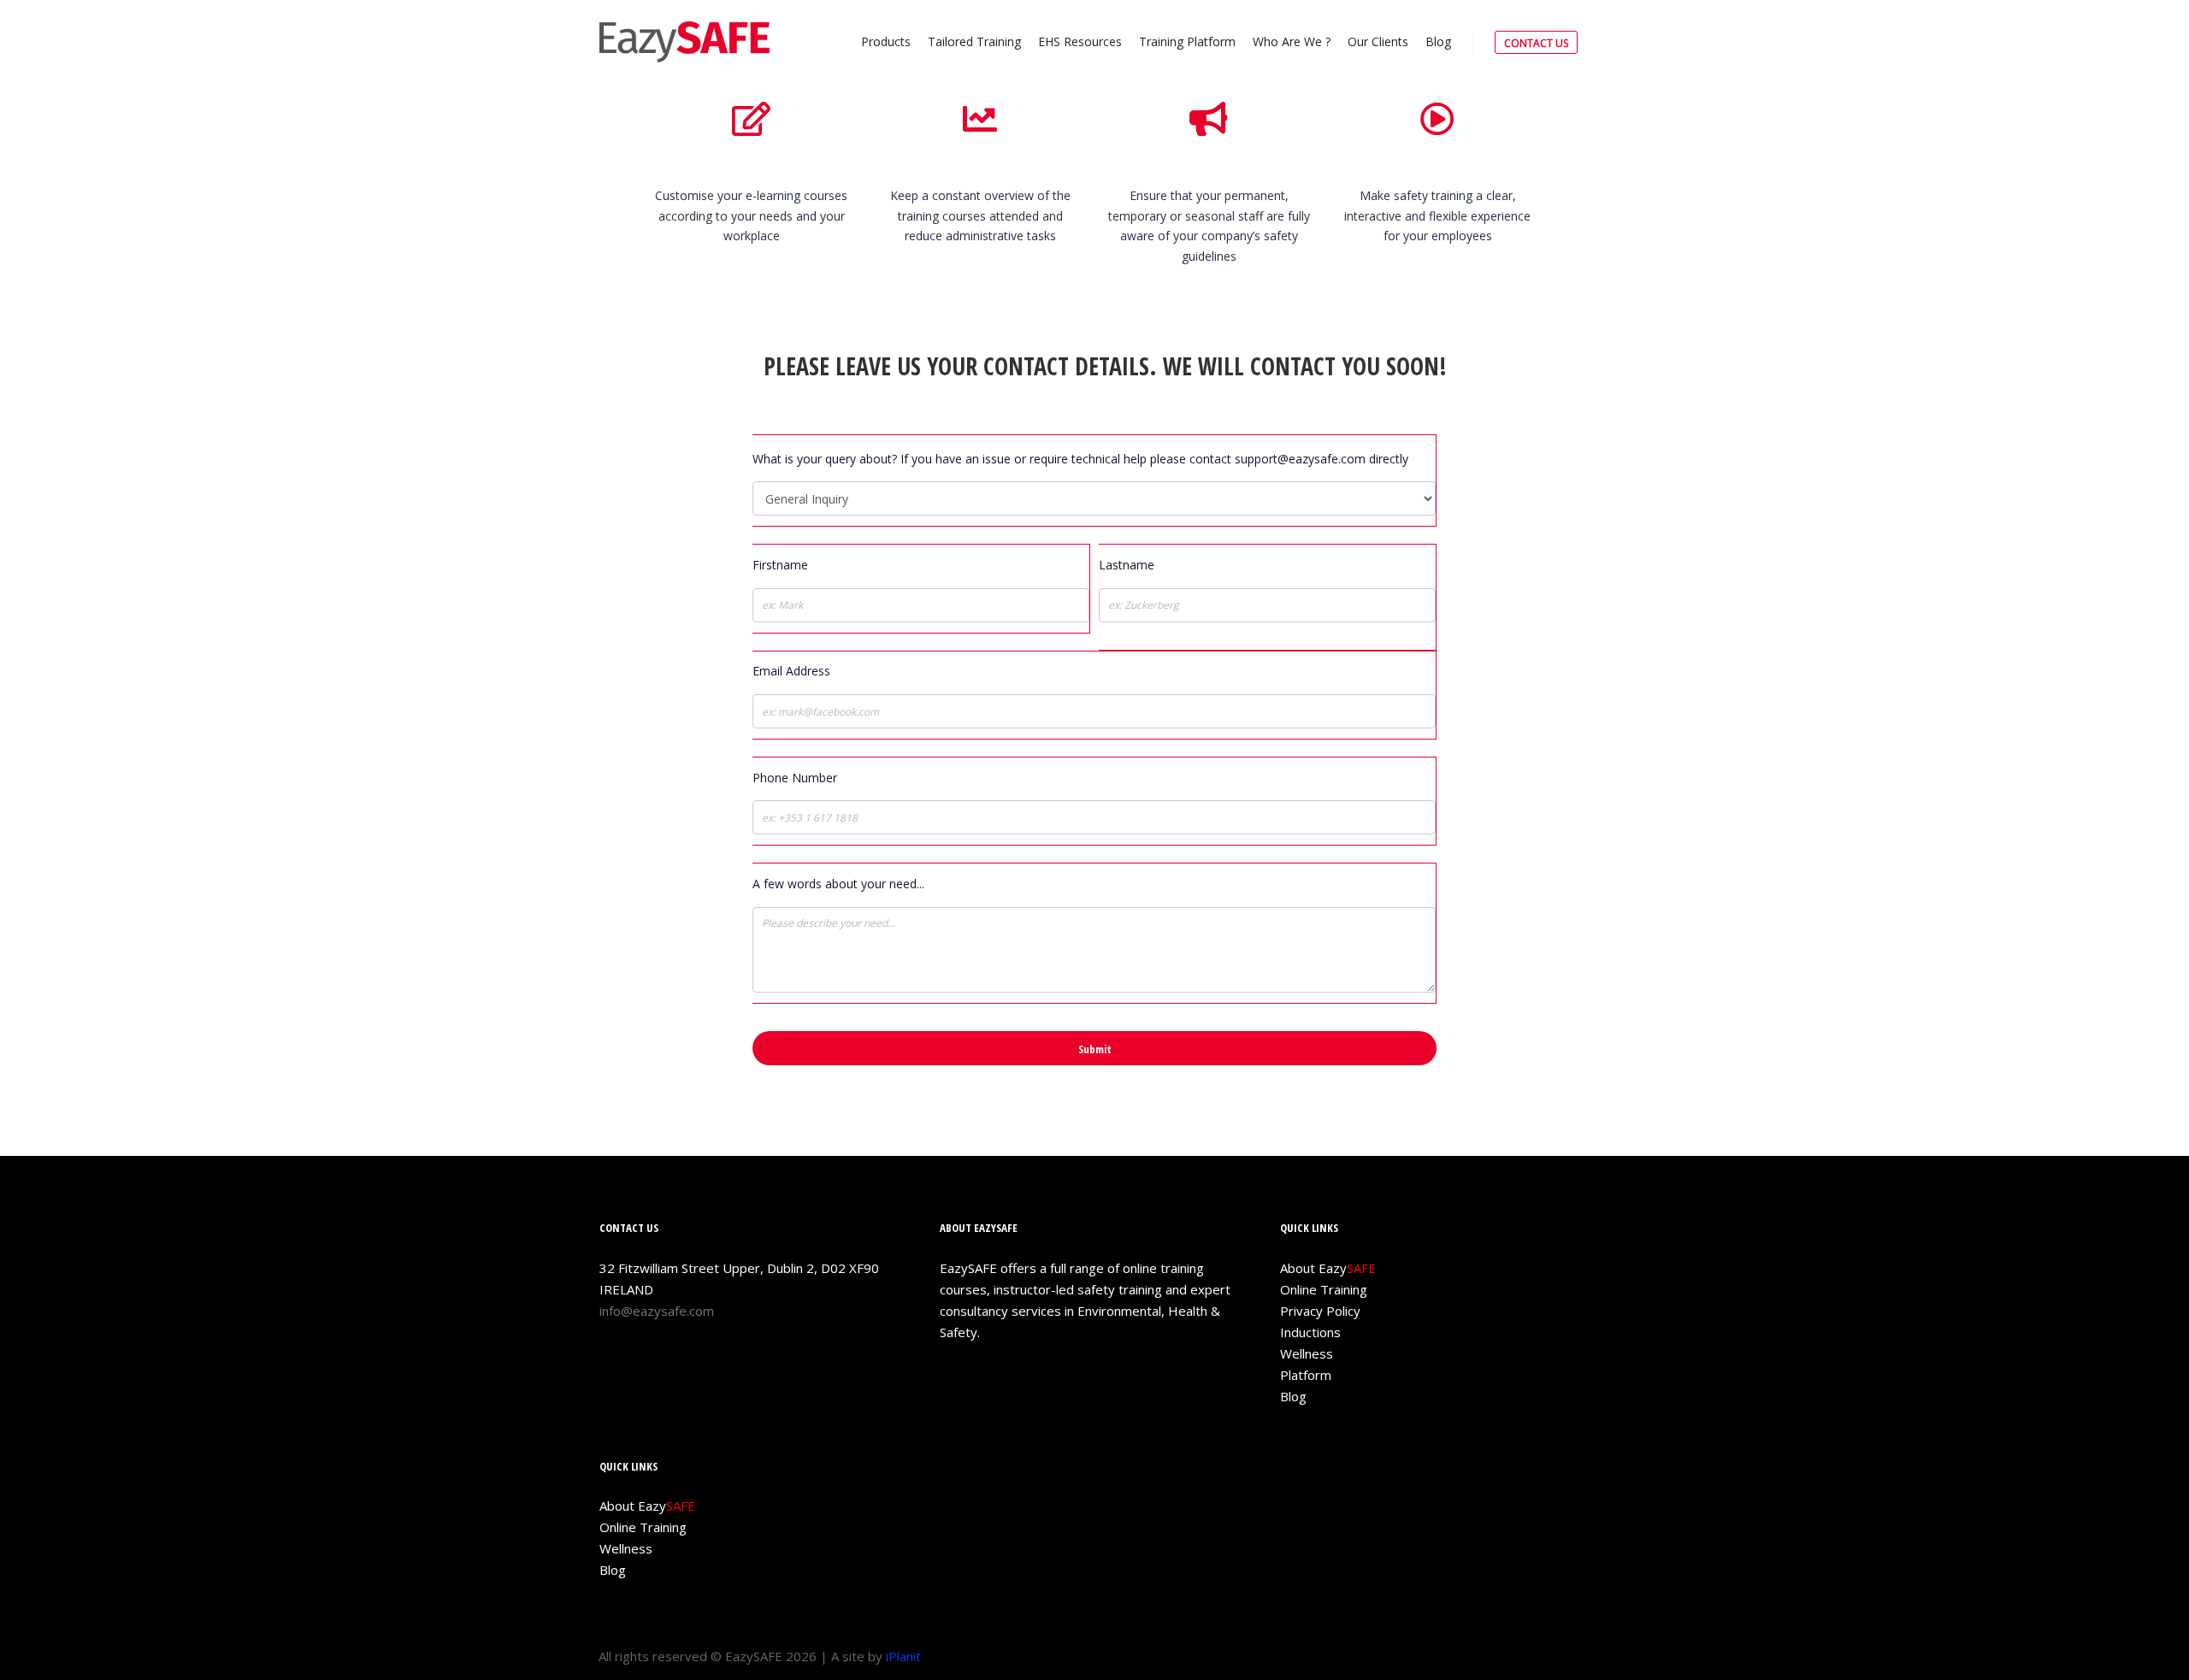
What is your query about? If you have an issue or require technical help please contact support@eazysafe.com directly (1080, 459)
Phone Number (795, 778)
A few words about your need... (838, 884)
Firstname (780, 565)
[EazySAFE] (684, 42)
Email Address (791, 671)
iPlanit (903, 1656)
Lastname (1127, 565)
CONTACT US (1536, 43)
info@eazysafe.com (657, 1311)
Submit (1095, 1049)
